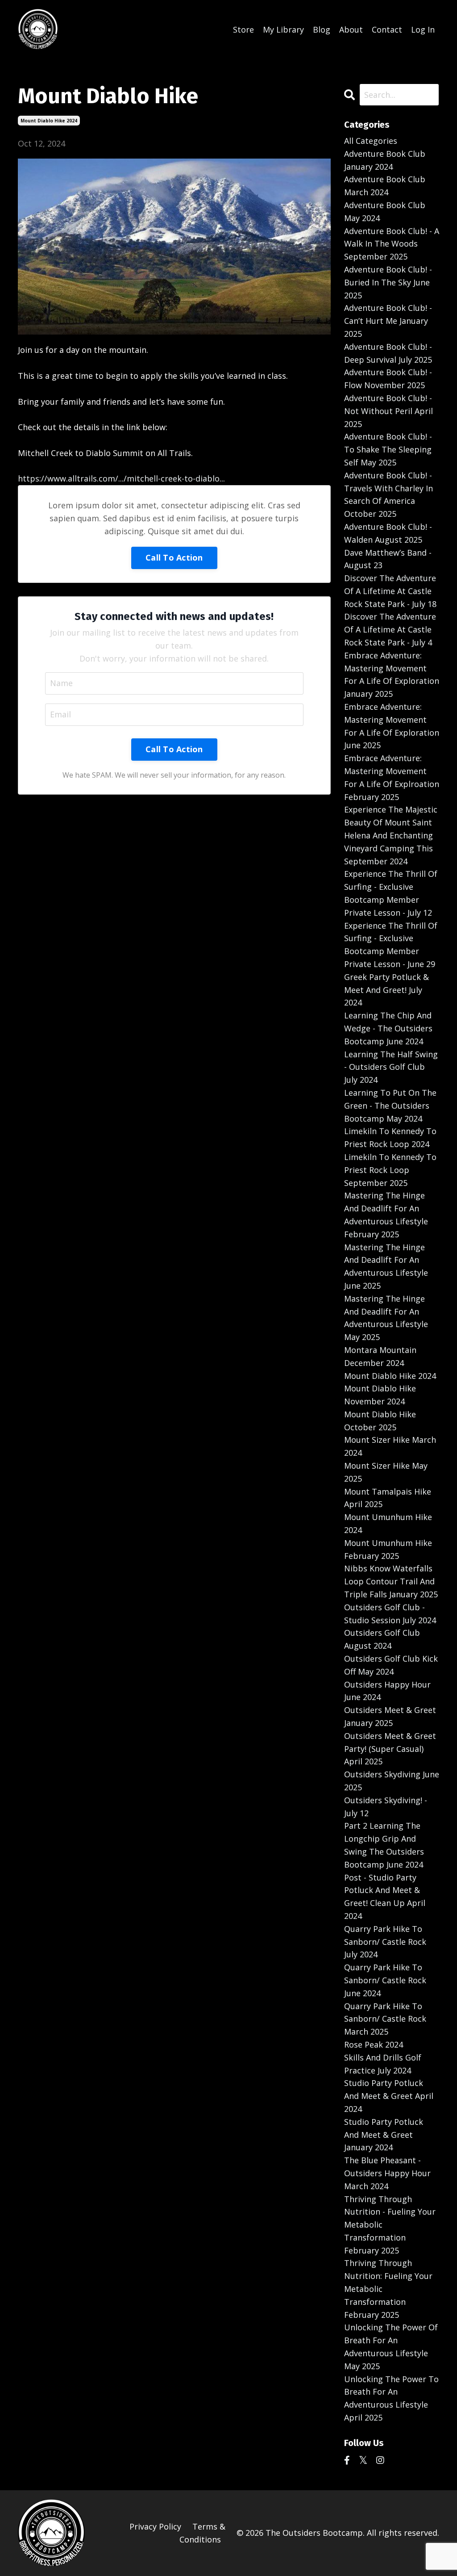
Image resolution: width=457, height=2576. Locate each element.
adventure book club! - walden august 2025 (388, 533)
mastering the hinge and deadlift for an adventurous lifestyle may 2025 (386, 1318)
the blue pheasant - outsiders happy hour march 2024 (387, 2173)
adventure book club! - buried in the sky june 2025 (388, 282)
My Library (283, 29)
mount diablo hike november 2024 (380, 1395)
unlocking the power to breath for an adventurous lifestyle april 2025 (391, 2398)
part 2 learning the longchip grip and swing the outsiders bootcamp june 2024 (384, 1845)
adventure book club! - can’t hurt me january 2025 (388, 321)
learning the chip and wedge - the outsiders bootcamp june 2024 (388, 1028)
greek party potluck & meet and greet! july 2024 (386, 990)
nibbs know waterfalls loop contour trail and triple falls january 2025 (391, 1581)
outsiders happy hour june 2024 (387, 1691)
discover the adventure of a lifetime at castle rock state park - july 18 (390, 591)
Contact (387, 29)
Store (243, 29)
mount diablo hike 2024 (49, 121)
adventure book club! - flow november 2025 (388, 379)
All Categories (371, 141)
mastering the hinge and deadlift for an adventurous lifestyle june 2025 (386, 1266)
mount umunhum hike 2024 (388, 1523)
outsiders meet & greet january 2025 (390, 1716)
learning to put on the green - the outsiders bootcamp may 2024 (390, 1106)
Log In (423, 29)
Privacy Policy (155, 2526)
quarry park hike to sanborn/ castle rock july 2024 (385, 1942)
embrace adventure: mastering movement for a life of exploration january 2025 (392, 674)
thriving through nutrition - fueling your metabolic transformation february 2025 (390, 2225)
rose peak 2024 (374, 2044)
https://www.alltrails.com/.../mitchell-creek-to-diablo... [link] (121, 478)
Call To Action (174, 557)
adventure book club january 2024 (385, 160)
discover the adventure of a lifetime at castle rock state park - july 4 (390, 629)
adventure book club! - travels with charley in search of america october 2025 (388, 494)
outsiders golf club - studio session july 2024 (390, 1614)
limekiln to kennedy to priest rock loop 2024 (390, 1137)
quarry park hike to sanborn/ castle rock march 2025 (385, 2019)
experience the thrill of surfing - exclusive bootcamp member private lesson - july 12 (391, 893)
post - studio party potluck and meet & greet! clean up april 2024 (385, 1897)
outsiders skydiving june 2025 (392, 1781)
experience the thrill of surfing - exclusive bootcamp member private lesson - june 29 (391, 945)
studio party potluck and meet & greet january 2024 (384, 2135)
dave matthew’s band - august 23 (388, 559)
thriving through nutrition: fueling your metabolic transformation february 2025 (388, 2289)
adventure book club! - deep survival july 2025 (388, 353)
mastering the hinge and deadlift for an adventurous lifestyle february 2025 (386, 1215)
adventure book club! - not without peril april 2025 (388, 411)
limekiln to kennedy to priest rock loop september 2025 (390, 1170)
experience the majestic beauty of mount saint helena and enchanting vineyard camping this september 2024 (391, 835)
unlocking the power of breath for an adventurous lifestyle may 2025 (391, 2346)
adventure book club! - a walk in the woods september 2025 (392, 244)
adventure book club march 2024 (385, 186)
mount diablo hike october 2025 (380, 1421)
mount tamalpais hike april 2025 (388, 1498)
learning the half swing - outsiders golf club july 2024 (391, 1067)
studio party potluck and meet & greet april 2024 (389, 2096)
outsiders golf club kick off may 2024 (391, 1665)
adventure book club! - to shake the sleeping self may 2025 (388, 449)
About (351, 29)
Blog (322, 29)
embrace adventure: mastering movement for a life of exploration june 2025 (392, 726)
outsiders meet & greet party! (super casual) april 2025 (390, 1749)
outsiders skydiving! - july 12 (386, 1807)
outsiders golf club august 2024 (382, 1639)
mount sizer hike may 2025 (386, 1472)
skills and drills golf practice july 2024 (383, 2064)
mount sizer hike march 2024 (390, 1446)
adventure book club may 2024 (385, 212)
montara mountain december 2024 (380, 1356)
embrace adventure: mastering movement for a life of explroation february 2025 (392, 777)
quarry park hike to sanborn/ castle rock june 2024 (385, 1980)
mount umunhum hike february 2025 (388, 1549)
